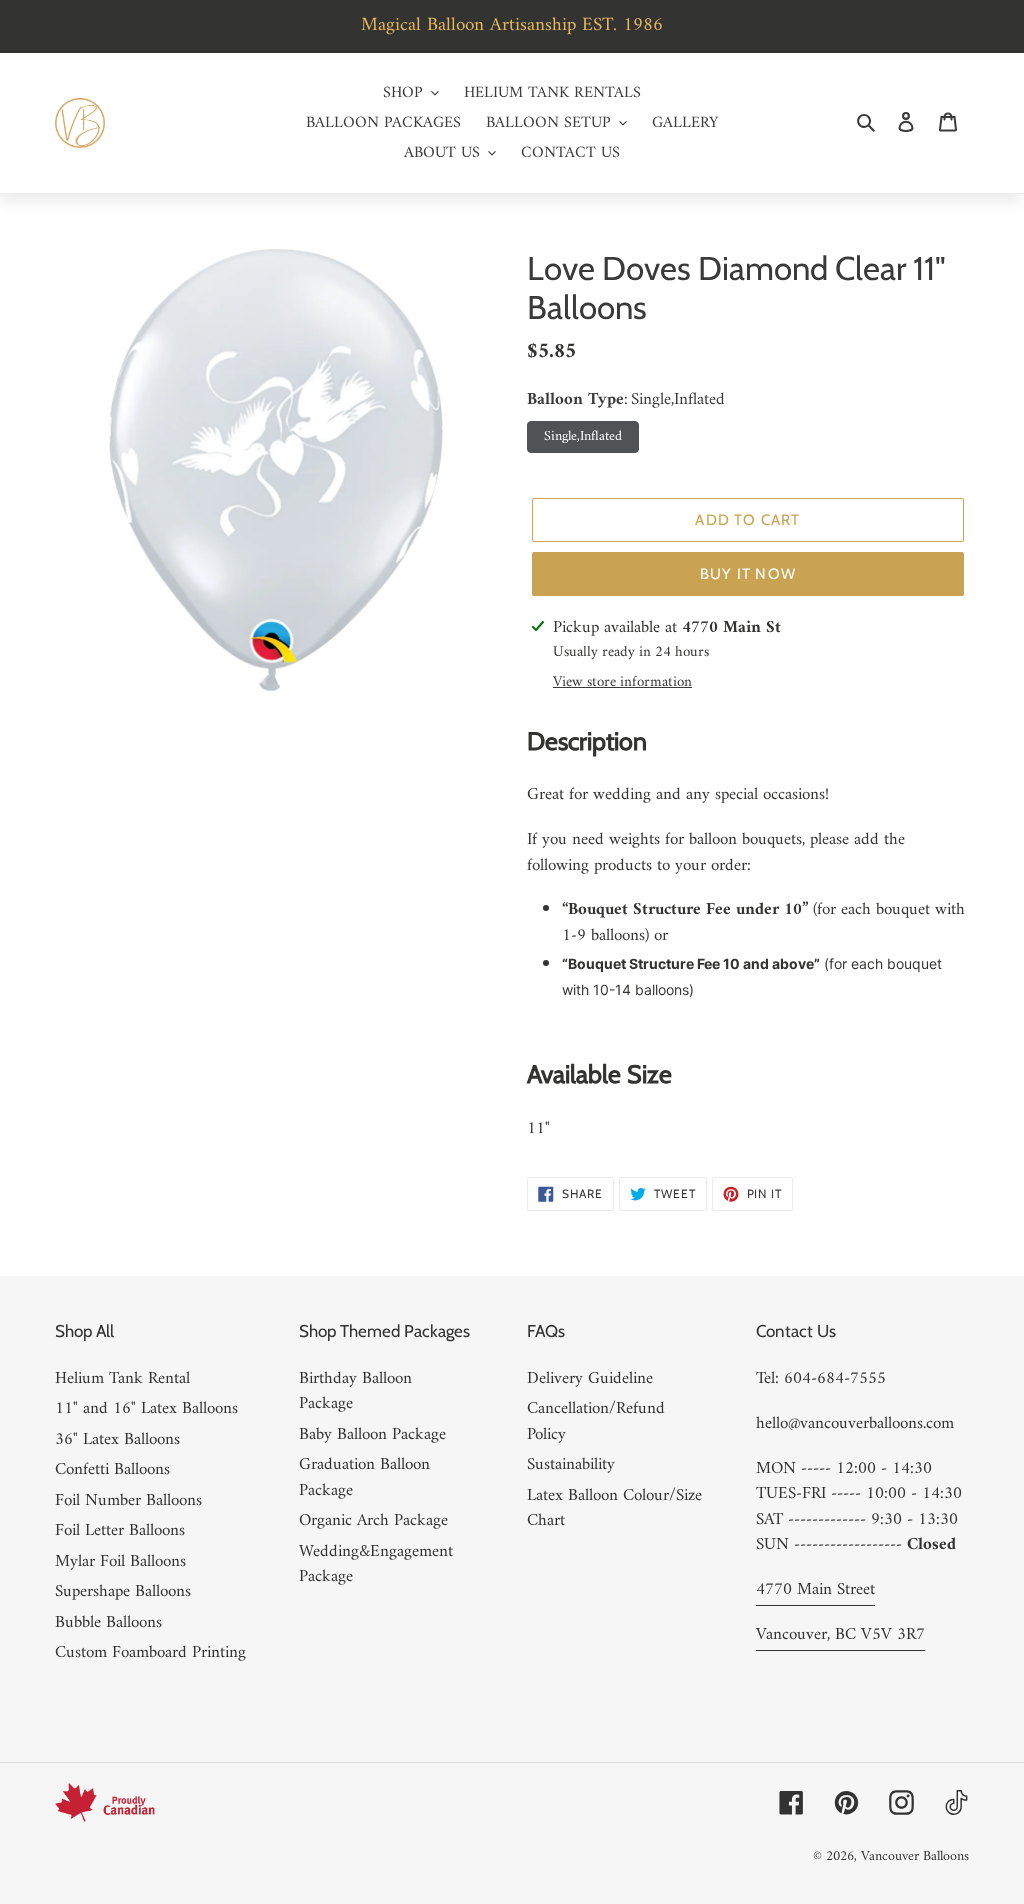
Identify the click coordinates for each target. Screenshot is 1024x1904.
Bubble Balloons (108, 1623)
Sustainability (571, 1465)
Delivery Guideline (590, 1379)
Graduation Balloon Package (364, 1478)
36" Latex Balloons (117, 1440)
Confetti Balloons (112, 1470)
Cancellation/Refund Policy (596, 1422)
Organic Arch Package (373, 1521)
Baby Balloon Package (372, 1435)
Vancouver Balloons (915, 1856)
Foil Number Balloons (128, 1501)
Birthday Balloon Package (355, 1392)
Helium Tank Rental (122, 1379)
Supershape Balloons (123, 1592)
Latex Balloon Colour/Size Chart (614, 1509)
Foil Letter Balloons (120, 1531)
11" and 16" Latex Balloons (146, 1409)
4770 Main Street (815, 1590)
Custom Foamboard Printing (150, 1653)
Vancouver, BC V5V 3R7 (840, 1635)
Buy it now (748, 574)
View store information (622, 683)
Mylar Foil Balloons (120, 1562)
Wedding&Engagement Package (376, 1565)
